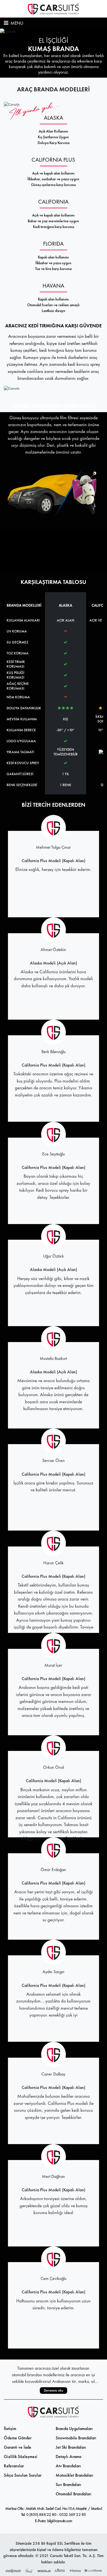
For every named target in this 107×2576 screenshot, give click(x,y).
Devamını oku (54, 2390)
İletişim (10, 2429)
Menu (16, 23)
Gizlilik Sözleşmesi (21, 2457)
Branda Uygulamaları (74, 2429)
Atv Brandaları (68, 2466)
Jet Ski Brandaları (71, 2447)
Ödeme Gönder (18, 2438)
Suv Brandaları (68, 2484)
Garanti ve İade (18, 2447)
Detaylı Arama (68, 2457)
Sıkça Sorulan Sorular (23, 2475)
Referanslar (14, 2466)
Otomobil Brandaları (74, 2494)
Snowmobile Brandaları (76, 2438)
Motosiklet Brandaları (74, 2475)
